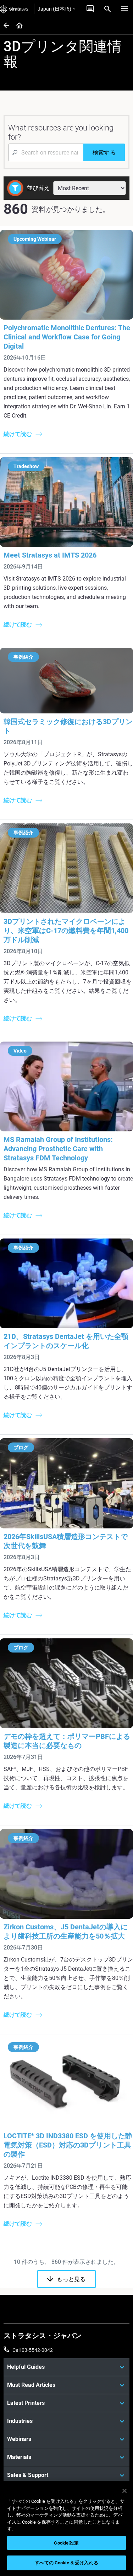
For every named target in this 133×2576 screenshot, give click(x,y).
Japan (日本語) (54, 9)
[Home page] (17, 26)
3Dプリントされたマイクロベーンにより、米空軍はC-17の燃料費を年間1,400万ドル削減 (66, 931)
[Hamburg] (124, 9)
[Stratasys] (14, 9)
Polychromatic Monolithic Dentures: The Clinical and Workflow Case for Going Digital (67, 337)
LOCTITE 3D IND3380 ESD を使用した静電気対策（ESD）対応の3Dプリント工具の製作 (68, 2145)
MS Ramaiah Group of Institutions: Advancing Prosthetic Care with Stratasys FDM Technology (58, 1149)
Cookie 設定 (66, 2543)
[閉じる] (124, 2491)
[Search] (107, 9)
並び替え (38, 188)
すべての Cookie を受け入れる (66, 2563)
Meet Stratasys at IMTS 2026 (50, 555)
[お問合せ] (90, 9)
